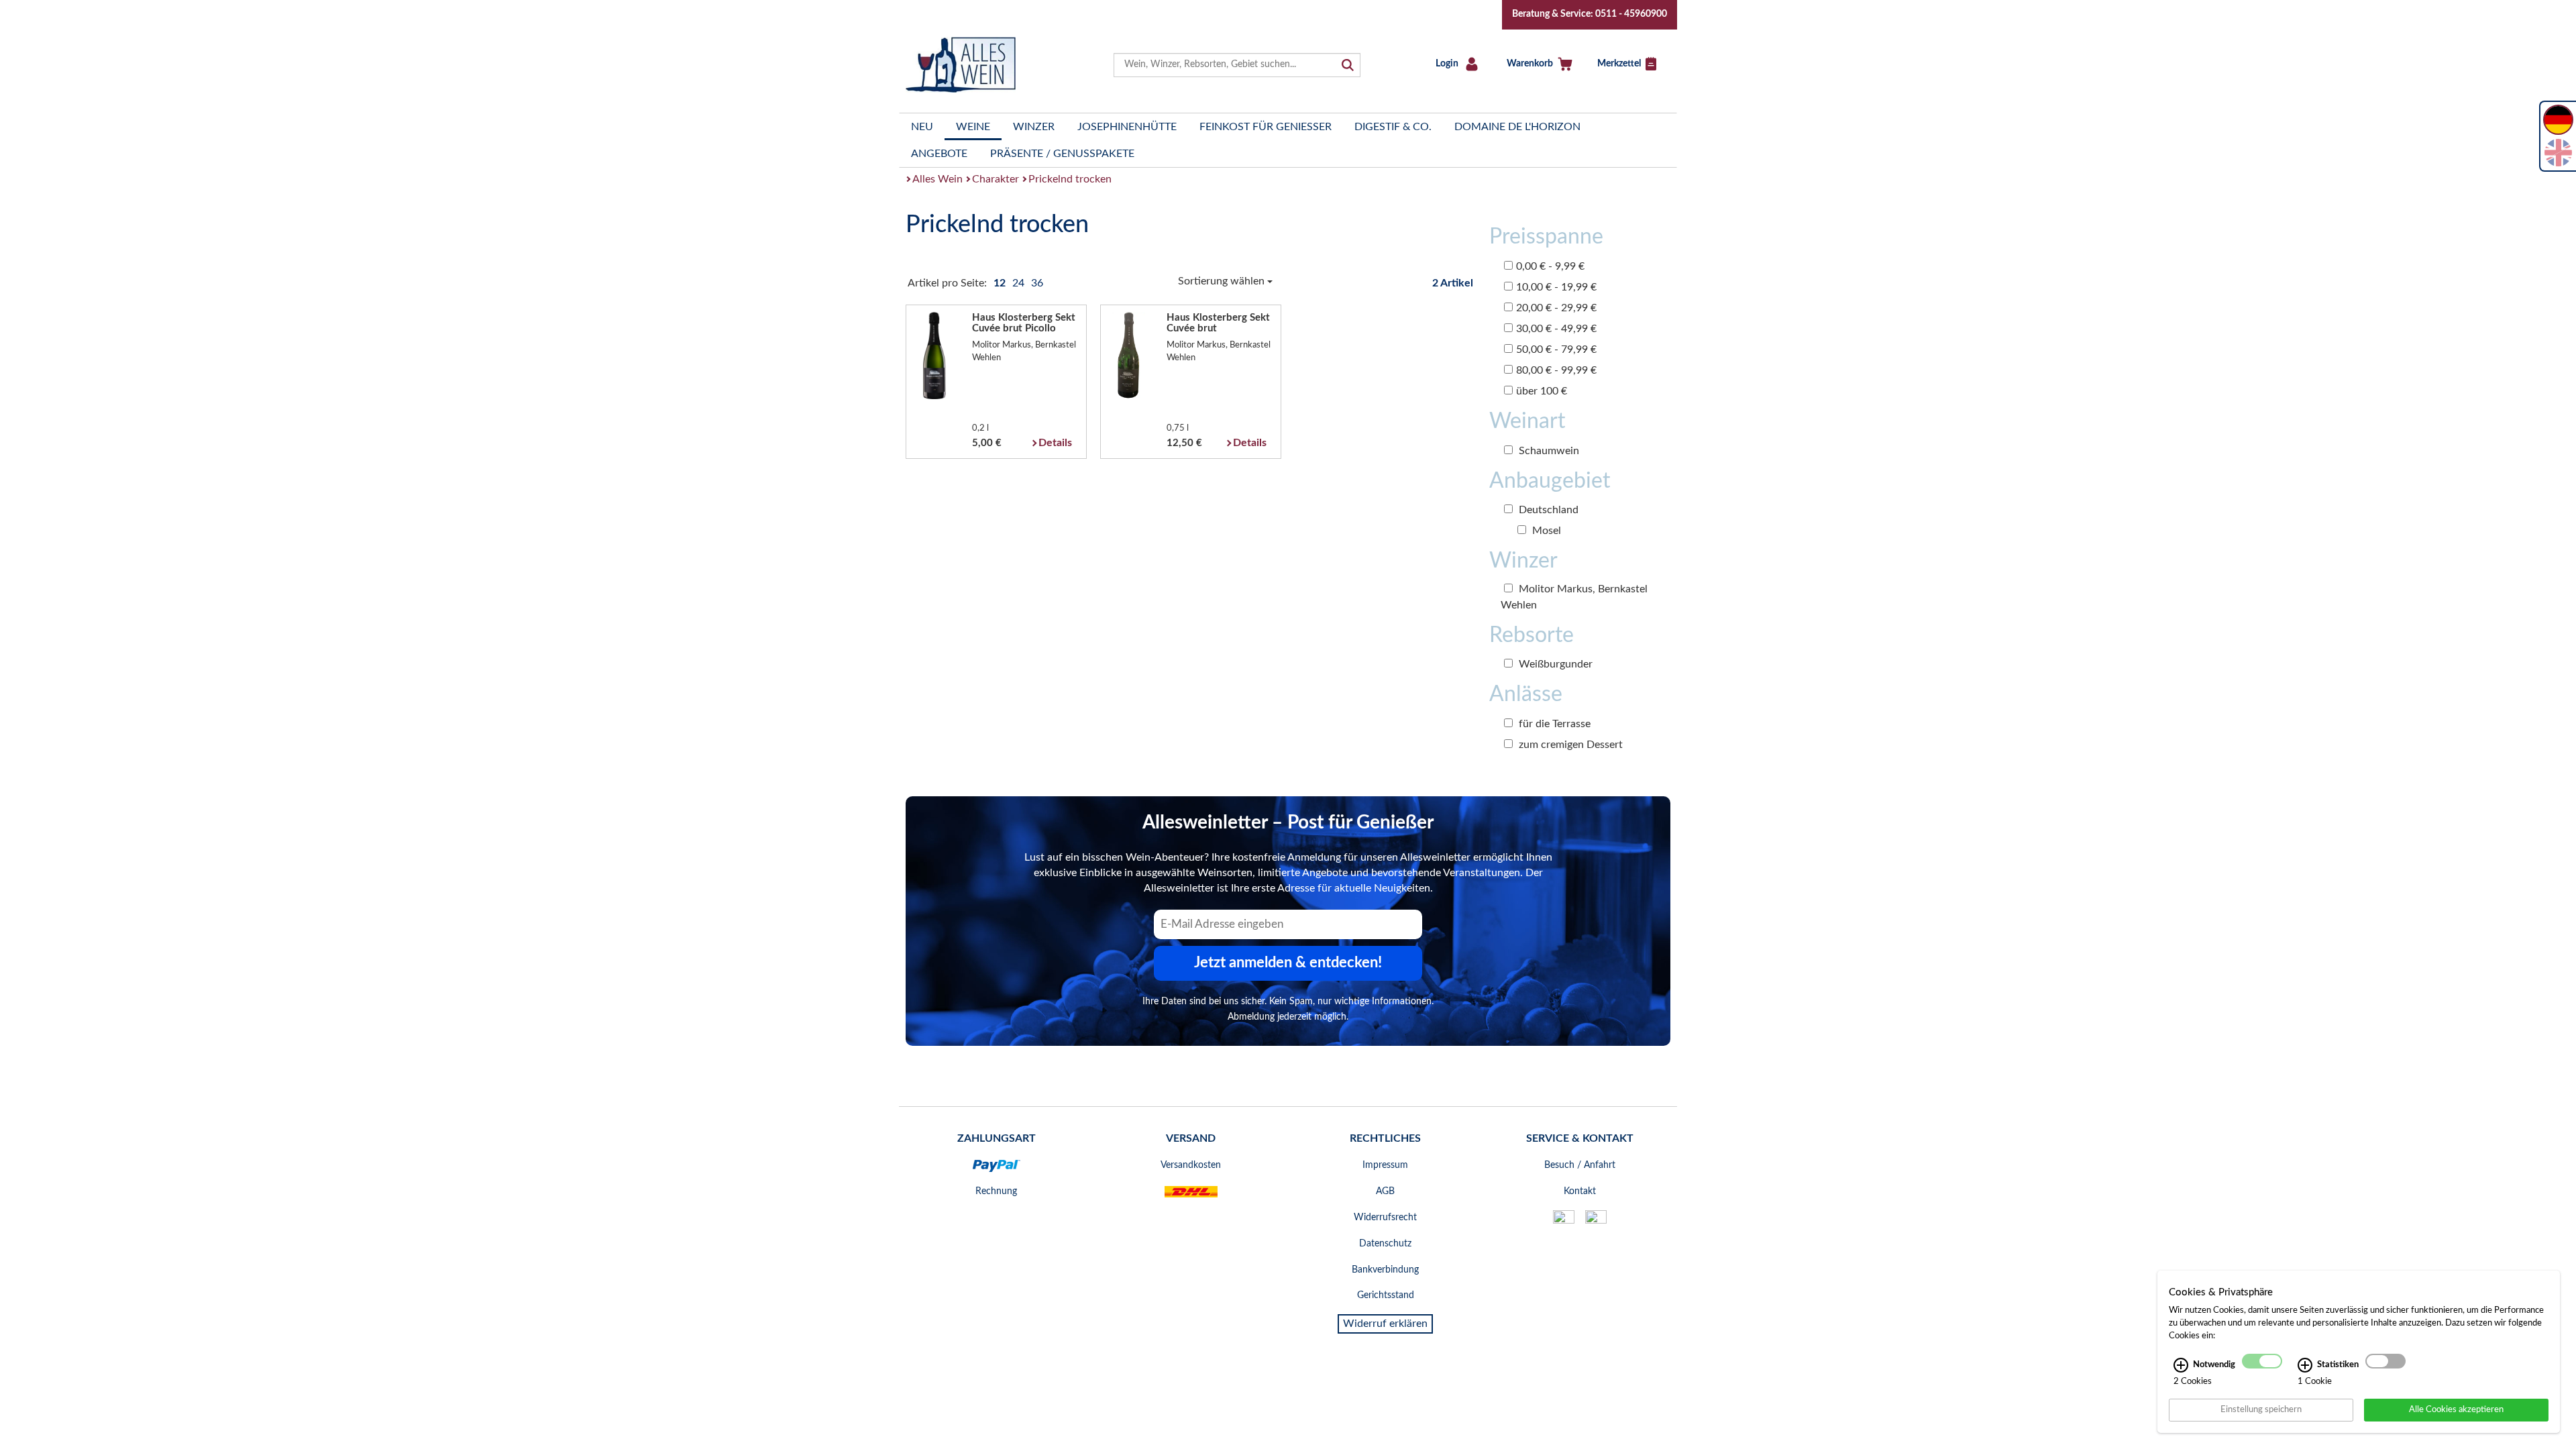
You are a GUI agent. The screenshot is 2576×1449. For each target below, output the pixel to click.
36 (1037, 283)
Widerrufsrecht (1385, 1218)
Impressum (1385, 1165)
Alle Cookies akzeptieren (2456, 1409)
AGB (1385, 1191)
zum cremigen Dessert (1569, 745)
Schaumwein (1548, 451)
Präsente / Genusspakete (1062, 154)
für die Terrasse (1553, 724)
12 (1001, 283)
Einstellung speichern (2261, 1409)
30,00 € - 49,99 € (1556, 329)
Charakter (996, 179)
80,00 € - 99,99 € (1556, 370)
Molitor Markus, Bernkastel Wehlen (1574, 597)
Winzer (1034, 127)
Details (1055, 443)
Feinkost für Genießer (1266, 127)
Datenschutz (1385, 1244)
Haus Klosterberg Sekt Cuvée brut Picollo (1024, 323)
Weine (973, 127)
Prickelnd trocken (1070, 179)
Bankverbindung (1385, 1270)
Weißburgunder (1554, 664)
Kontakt (1580, 1191)
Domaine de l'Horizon (1517, 127)
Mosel (1545, 531)
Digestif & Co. (1393, 127)
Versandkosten (1191, 1165)
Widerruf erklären (1385, 1324)
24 (1020, 283)
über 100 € (1542, 391)
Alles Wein (937, 179)
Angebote (939, 154)
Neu (922, 127)
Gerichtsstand (1386, 1295)
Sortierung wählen (1223, 281)
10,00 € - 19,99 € (1556, 287)
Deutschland (1547, 510)
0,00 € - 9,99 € (1550, 266)
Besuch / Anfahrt (1580, 1165)
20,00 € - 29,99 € (1556, 308)
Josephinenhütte (1127, 127)
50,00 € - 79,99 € (1556, 350)
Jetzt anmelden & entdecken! (1288, 963)
